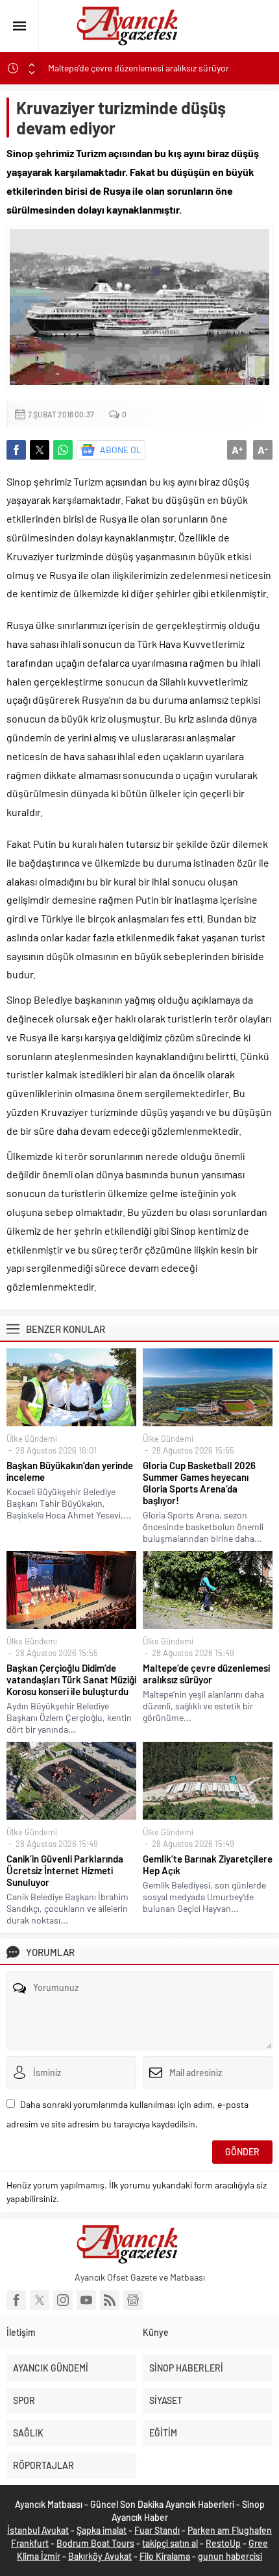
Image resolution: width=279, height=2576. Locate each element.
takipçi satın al (170, 2543)
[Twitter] (40, 2300)
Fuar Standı (157, 2530)
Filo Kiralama (165, 2556)
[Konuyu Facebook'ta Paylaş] (16, 450)
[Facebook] (16, 2300)
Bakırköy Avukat (100, 2556)
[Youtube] (86, 2300)
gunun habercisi (230, 2556)
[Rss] (110, 2300)
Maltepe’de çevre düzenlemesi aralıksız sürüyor (139, 68)
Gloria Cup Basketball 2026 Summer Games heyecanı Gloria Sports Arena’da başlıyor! (199, 1483)
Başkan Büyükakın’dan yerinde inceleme (70, 1471)
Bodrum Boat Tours (95, 2543)
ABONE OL (121, 450)
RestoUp (223, 2543)
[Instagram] (63, 2300)
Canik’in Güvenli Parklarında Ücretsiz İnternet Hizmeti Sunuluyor (65, 1870)
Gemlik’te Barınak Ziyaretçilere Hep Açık (208, 1864)
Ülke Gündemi (32, 1439)
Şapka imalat (102, 2530)
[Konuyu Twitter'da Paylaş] (40, 450)
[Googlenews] (133, 2300)
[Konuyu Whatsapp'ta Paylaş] (63, 450)
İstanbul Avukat (38, 2530)
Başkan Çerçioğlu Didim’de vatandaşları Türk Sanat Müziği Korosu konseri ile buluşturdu (71, 1679)
